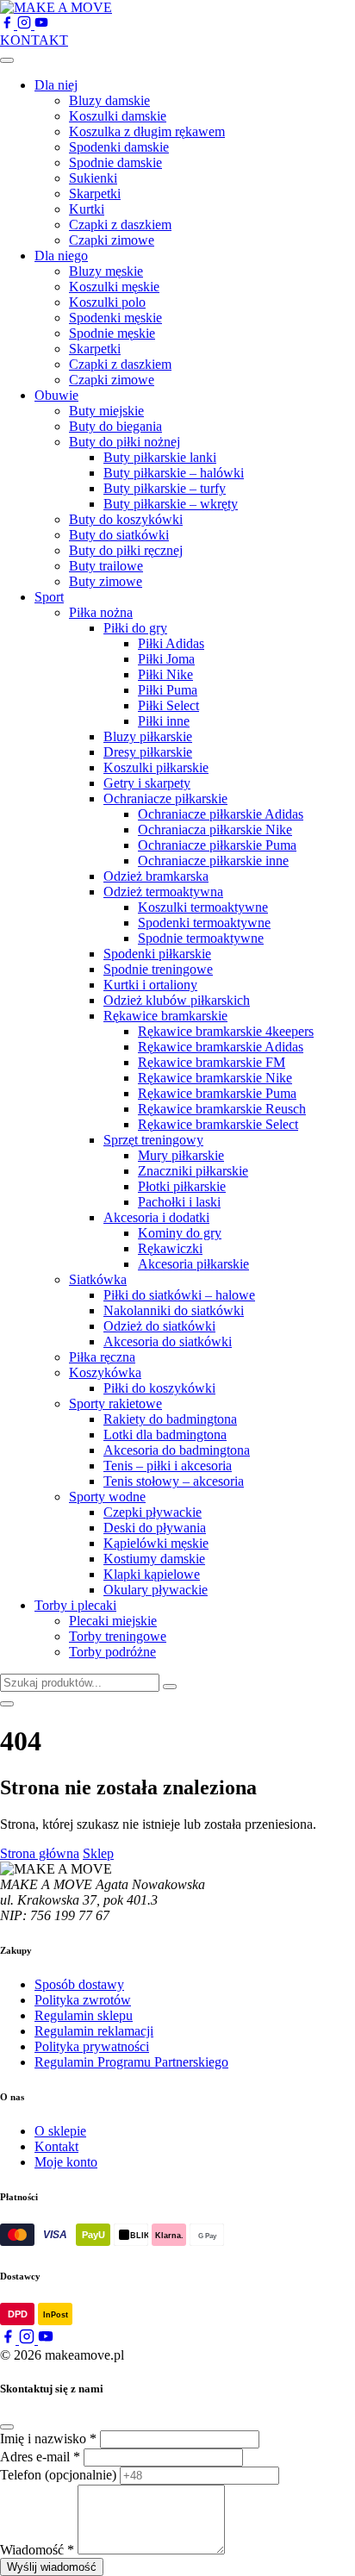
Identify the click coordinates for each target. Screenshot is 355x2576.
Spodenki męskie (115, 318)
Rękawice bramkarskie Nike (215, 1078)
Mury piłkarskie (181, 1155)
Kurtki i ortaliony (150, 985)
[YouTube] (41, 25)
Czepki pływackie (153, 1512)
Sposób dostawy (79, 1984)
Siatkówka (98, 1279)
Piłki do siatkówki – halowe (179, 1295)
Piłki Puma (168, 690)
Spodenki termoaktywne (204, 923)
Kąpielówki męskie (156, 1543)
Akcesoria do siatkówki (168, 1341)
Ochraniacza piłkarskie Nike (215, 830)
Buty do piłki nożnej (125, 442)
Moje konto (66, 2162)
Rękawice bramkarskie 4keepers (226, 1031)
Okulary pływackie (156, 1590)
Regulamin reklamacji (94, 2031)
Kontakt (56, 2146)
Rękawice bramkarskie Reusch (222, 1109)
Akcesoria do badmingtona (177, 1450)
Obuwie (56, 395)
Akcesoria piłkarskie (193, 1264)
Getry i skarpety (147, 783)
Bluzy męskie (106, 271)
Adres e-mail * (40, 2457)
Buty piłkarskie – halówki (174, 473)
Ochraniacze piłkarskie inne (213, 861)
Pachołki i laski (179, 1202)
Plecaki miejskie (113, 1621)
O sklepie (60, 2131)
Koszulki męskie (114, 287)
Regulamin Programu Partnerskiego (131, 2062)
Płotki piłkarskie (182, 1186)
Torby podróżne (112, 1652)
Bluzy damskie (109, 100)
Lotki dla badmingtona (165, 1435)
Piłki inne (164, 721)
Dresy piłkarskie (148, 752)
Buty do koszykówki (126, 519)
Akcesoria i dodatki (156, 1217)
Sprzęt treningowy (153, 1140)
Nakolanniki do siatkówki (174, 1310)
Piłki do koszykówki (159, 1388)
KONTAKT (34, 40)
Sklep (98, 1853)
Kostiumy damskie (154, 1559)
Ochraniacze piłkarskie (165, 798)
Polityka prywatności (92, 2046)
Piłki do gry (135, 628)
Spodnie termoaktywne (201, 938)
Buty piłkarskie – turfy (165, 488)
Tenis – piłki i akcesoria (168, 1466)
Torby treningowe (118, 1636)
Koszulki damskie (118, 116)
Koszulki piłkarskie (156, 767)
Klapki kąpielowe (152, 1574)
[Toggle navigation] (7, 60)
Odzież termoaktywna (163, 892)
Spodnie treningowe (158, 969)
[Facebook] (9, 25)
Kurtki (87, 209)
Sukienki (93, 178)
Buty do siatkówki (119, 535)
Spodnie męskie (112, 333)
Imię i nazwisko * (48, 2439)
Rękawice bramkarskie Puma (217, 1093)
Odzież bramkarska (156, 876)
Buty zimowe (106, 581)
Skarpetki (95, 193)
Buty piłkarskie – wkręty (171, 504)
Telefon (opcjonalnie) (58, 2475)
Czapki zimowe (112, 240)
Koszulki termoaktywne (203, 907)
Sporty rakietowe (115, 1403)
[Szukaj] (170, 1687)
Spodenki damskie (119, 147)
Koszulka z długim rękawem (147, 131)
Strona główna (40, 1853)
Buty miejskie (106, 411)
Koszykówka (105, 1372)
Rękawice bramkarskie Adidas (221, 1047)
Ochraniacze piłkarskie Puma (217, 845)
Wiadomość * (37, 2550)
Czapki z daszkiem (120, 225)
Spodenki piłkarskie (157, 954)
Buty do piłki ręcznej (126, 550)
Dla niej (56, 85)
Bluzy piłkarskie (148, 736)
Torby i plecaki (75, 1605)
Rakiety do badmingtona (170, 1419)
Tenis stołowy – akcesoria (174, 1481)
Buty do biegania (115, 426)
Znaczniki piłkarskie (193, 1171)
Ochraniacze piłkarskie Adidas (221, 814)
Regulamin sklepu (84, 2015)
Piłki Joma (166, 659)
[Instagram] (26, 25)
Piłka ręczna (102, 1357)
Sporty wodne (107, 1497)
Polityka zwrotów (83, 2000)
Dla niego (61, 256)
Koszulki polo (107, 302)
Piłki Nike (165, 674)
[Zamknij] (7, 2427)
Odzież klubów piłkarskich (177, 1000)
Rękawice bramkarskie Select (218, 1124)
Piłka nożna (101, 612)
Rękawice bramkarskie (165, 1016)
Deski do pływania (155, 1528)
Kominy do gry (180, 1233)
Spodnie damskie (115, 162)
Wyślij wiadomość (52, 2567)
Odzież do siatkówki (159, 1326)
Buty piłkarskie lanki (160, 457)
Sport (49, 597)
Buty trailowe (106, 566)
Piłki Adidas (171, 643)
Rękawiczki (170, 1248)
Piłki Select (168, 705)
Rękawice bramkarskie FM (212, 1062)
